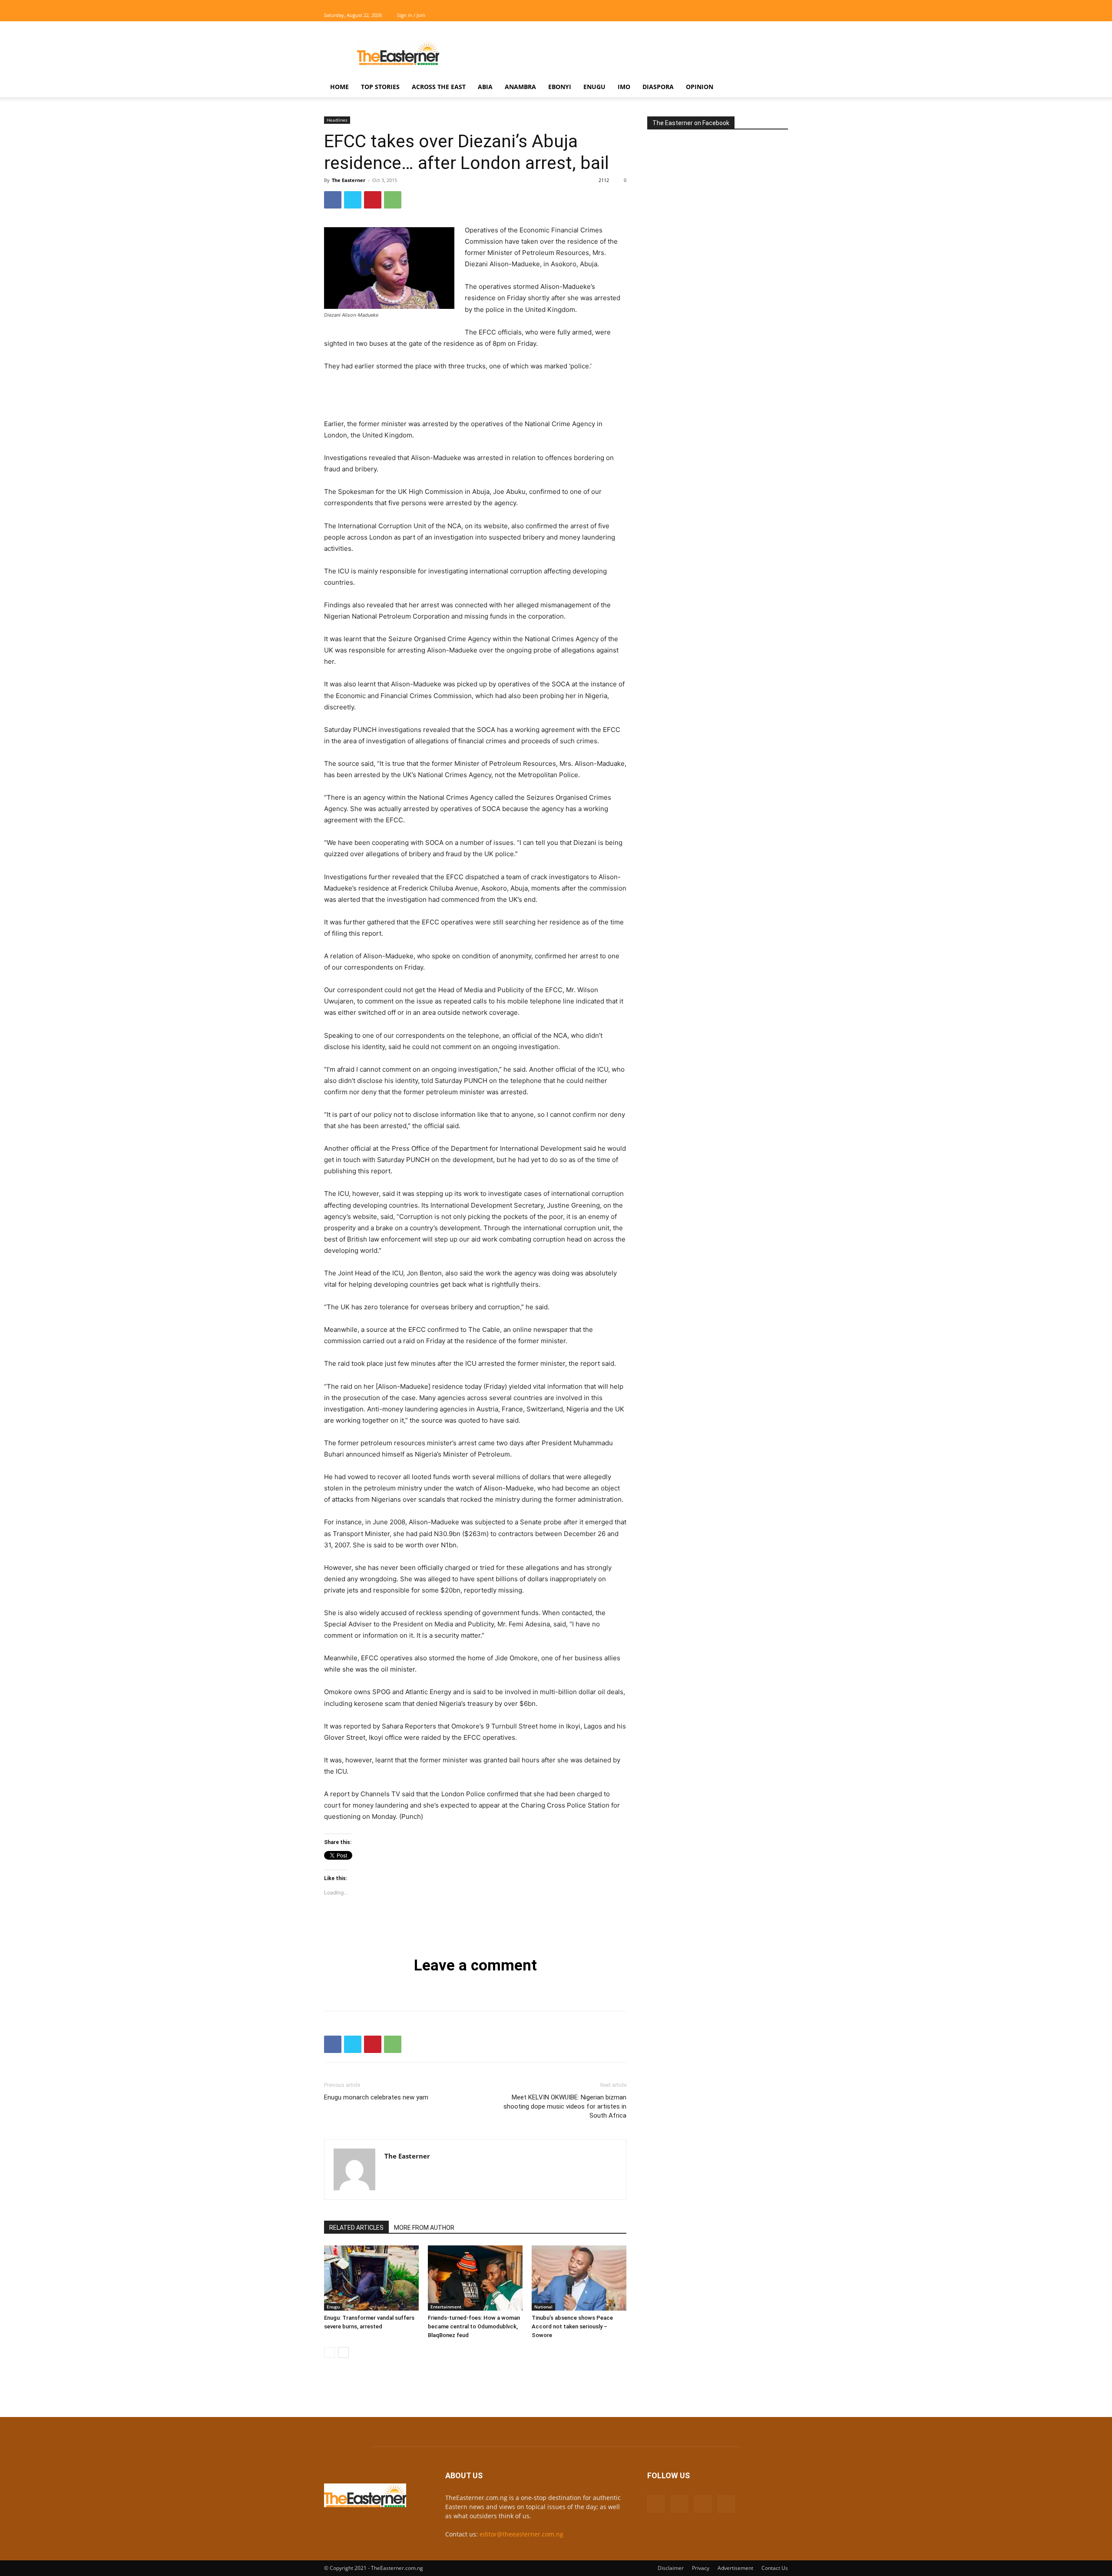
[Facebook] (738, 15)
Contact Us (775, 2568)
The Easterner (349, 180)
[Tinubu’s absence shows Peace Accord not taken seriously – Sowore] (579, 2278)
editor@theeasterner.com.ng (521, 2534)
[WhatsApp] (393, 200)
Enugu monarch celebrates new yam (376, 2097)
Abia (485, 87)
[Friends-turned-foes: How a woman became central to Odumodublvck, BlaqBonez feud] (475, 2278)
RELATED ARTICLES (356, 2228)
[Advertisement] (630, 53)
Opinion (700, 87)
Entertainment (446, 2307)
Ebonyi (560, 87)
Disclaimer (671, 2568)
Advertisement (735, 2568)
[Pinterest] (373, 200)
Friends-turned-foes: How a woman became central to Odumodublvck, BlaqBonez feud (474, 2326)
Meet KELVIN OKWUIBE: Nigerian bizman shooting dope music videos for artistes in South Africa (565, 2106)
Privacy (701, 2568)
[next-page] (343, 2353)
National (543, 2307)
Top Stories (380, 87)
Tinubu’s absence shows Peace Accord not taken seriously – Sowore (572, 2326)
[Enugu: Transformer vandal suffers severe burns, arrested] (371, 2278)
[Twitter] (767, 15)
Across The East (439, 87)
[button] (778, 88)
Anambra (520, 87)
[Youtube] (781, 15)
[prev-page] (329, 2353)
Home (339, 87)
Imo (624, 87)
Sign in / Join (411, 15)
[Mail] (753, 15)
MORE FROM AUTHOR (424, 2228)
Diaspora (658, 87)
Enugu (594, 87)
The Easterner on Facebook (691, 123)
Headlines (337, 120)
